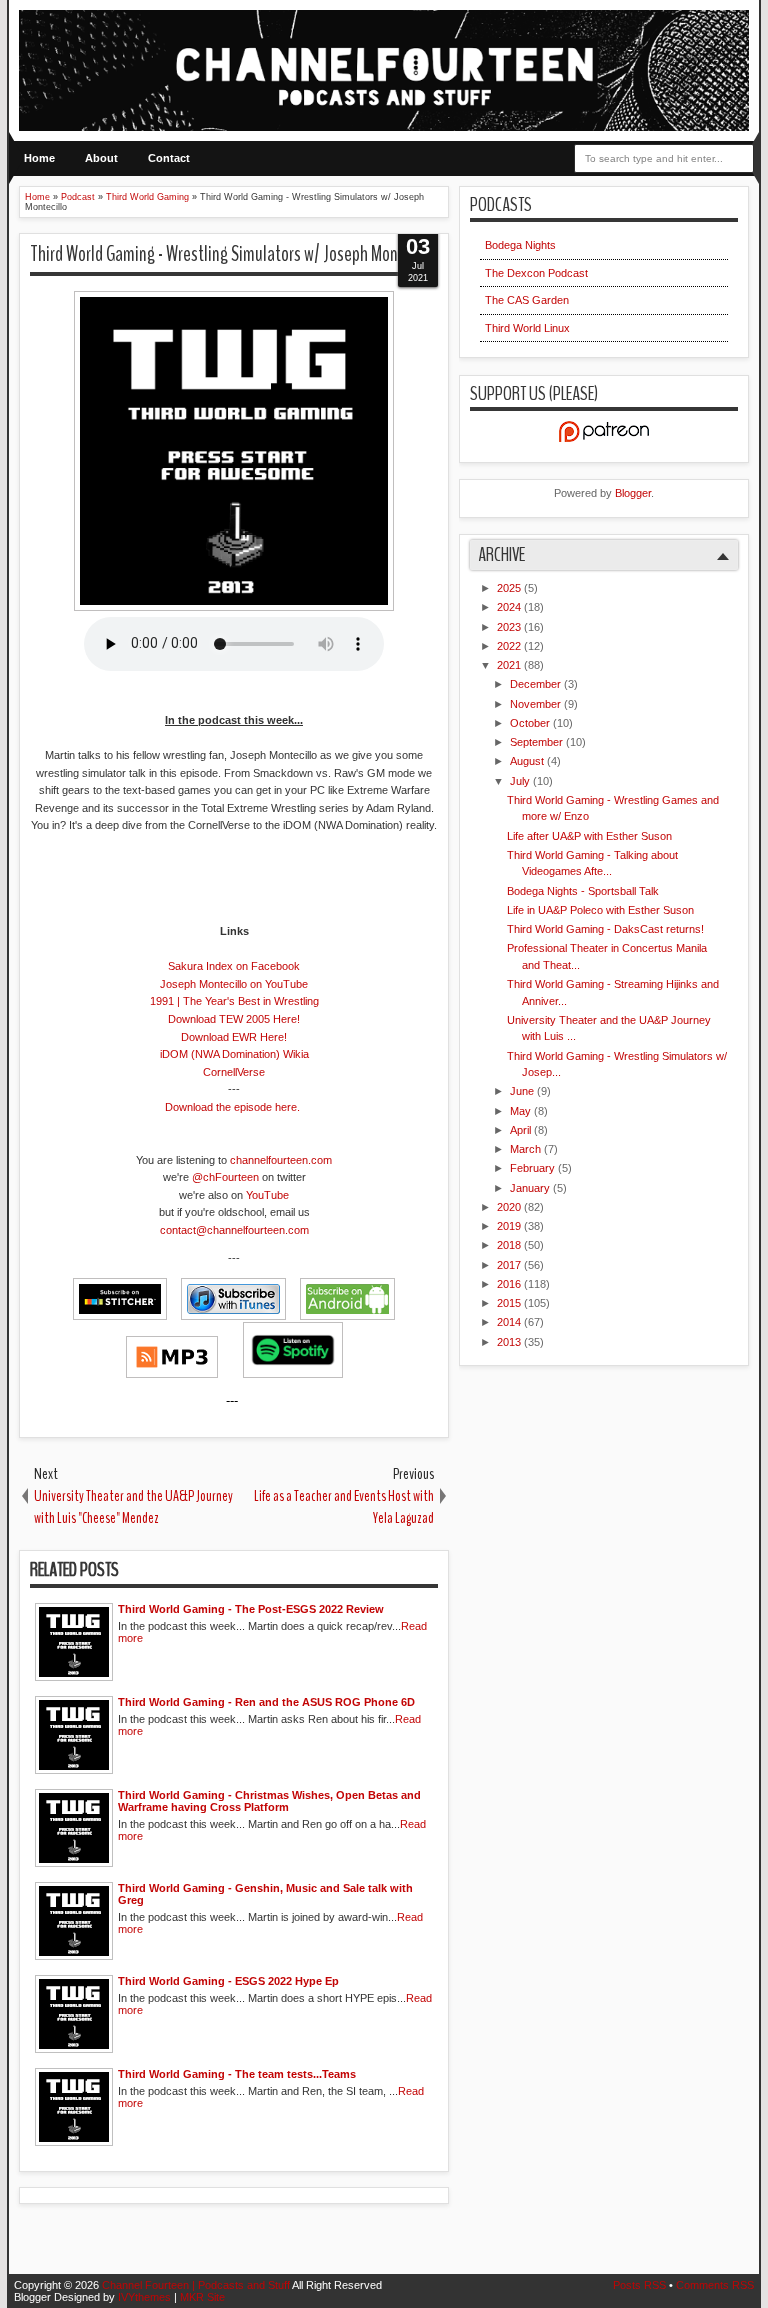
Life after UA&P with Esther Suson (589, 836)
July (521, 781)
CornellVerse (234, 1072)
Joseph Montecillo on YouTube (234, 984)
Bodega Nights (520, 245)
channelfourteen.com (281, 1160)
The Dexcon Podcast (536, 273)
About (101, 158)
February (534, 1168)
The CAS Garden (527, 300)
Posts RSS (641, 2285)
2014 (510, 1322)
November (537, 704)
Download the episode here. (232, 1107)
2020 (510, 1207)
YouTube (267, 1195)
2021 (510, 665)
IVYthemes (146, 2297)
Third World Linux (527, 328)
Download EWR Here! (234, 1037)
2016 (510, 1284)
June (523, 1091)
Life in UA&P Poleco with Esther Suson (600, 910)
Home (39, 158)
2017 (510, 1265)
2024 (510, 607)
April (522, 1130)
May (522, 1111)
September (538, 742)
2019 (510, 1226)
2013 (510, 1342)
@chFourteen (225, 1177)
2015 (510, 1303)
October (531, 723)
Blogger (633, 493)
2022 (510, 646)
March (527, 1149)
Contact (169, 158)
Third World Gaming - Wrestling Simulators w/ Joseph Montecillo (234, 254)
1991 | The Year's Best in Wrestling (234, 1001)
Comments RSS (715, 2285)
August (528, 761)
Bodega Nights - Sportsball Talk (583, 891)
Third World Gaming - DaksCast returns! (605, 929)
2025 (510, 588)
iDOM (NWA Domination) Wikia (234, 1054)
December (537, 684)
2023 (510, 627)
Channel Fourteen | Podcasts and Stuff (197, 2285)
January (531, 1188)
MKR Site (202, 2297)
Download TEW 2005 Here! (234, 1019)
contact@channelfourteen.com (234, 1230)
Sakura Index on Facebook (234, 966)
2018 (510, 1245)
